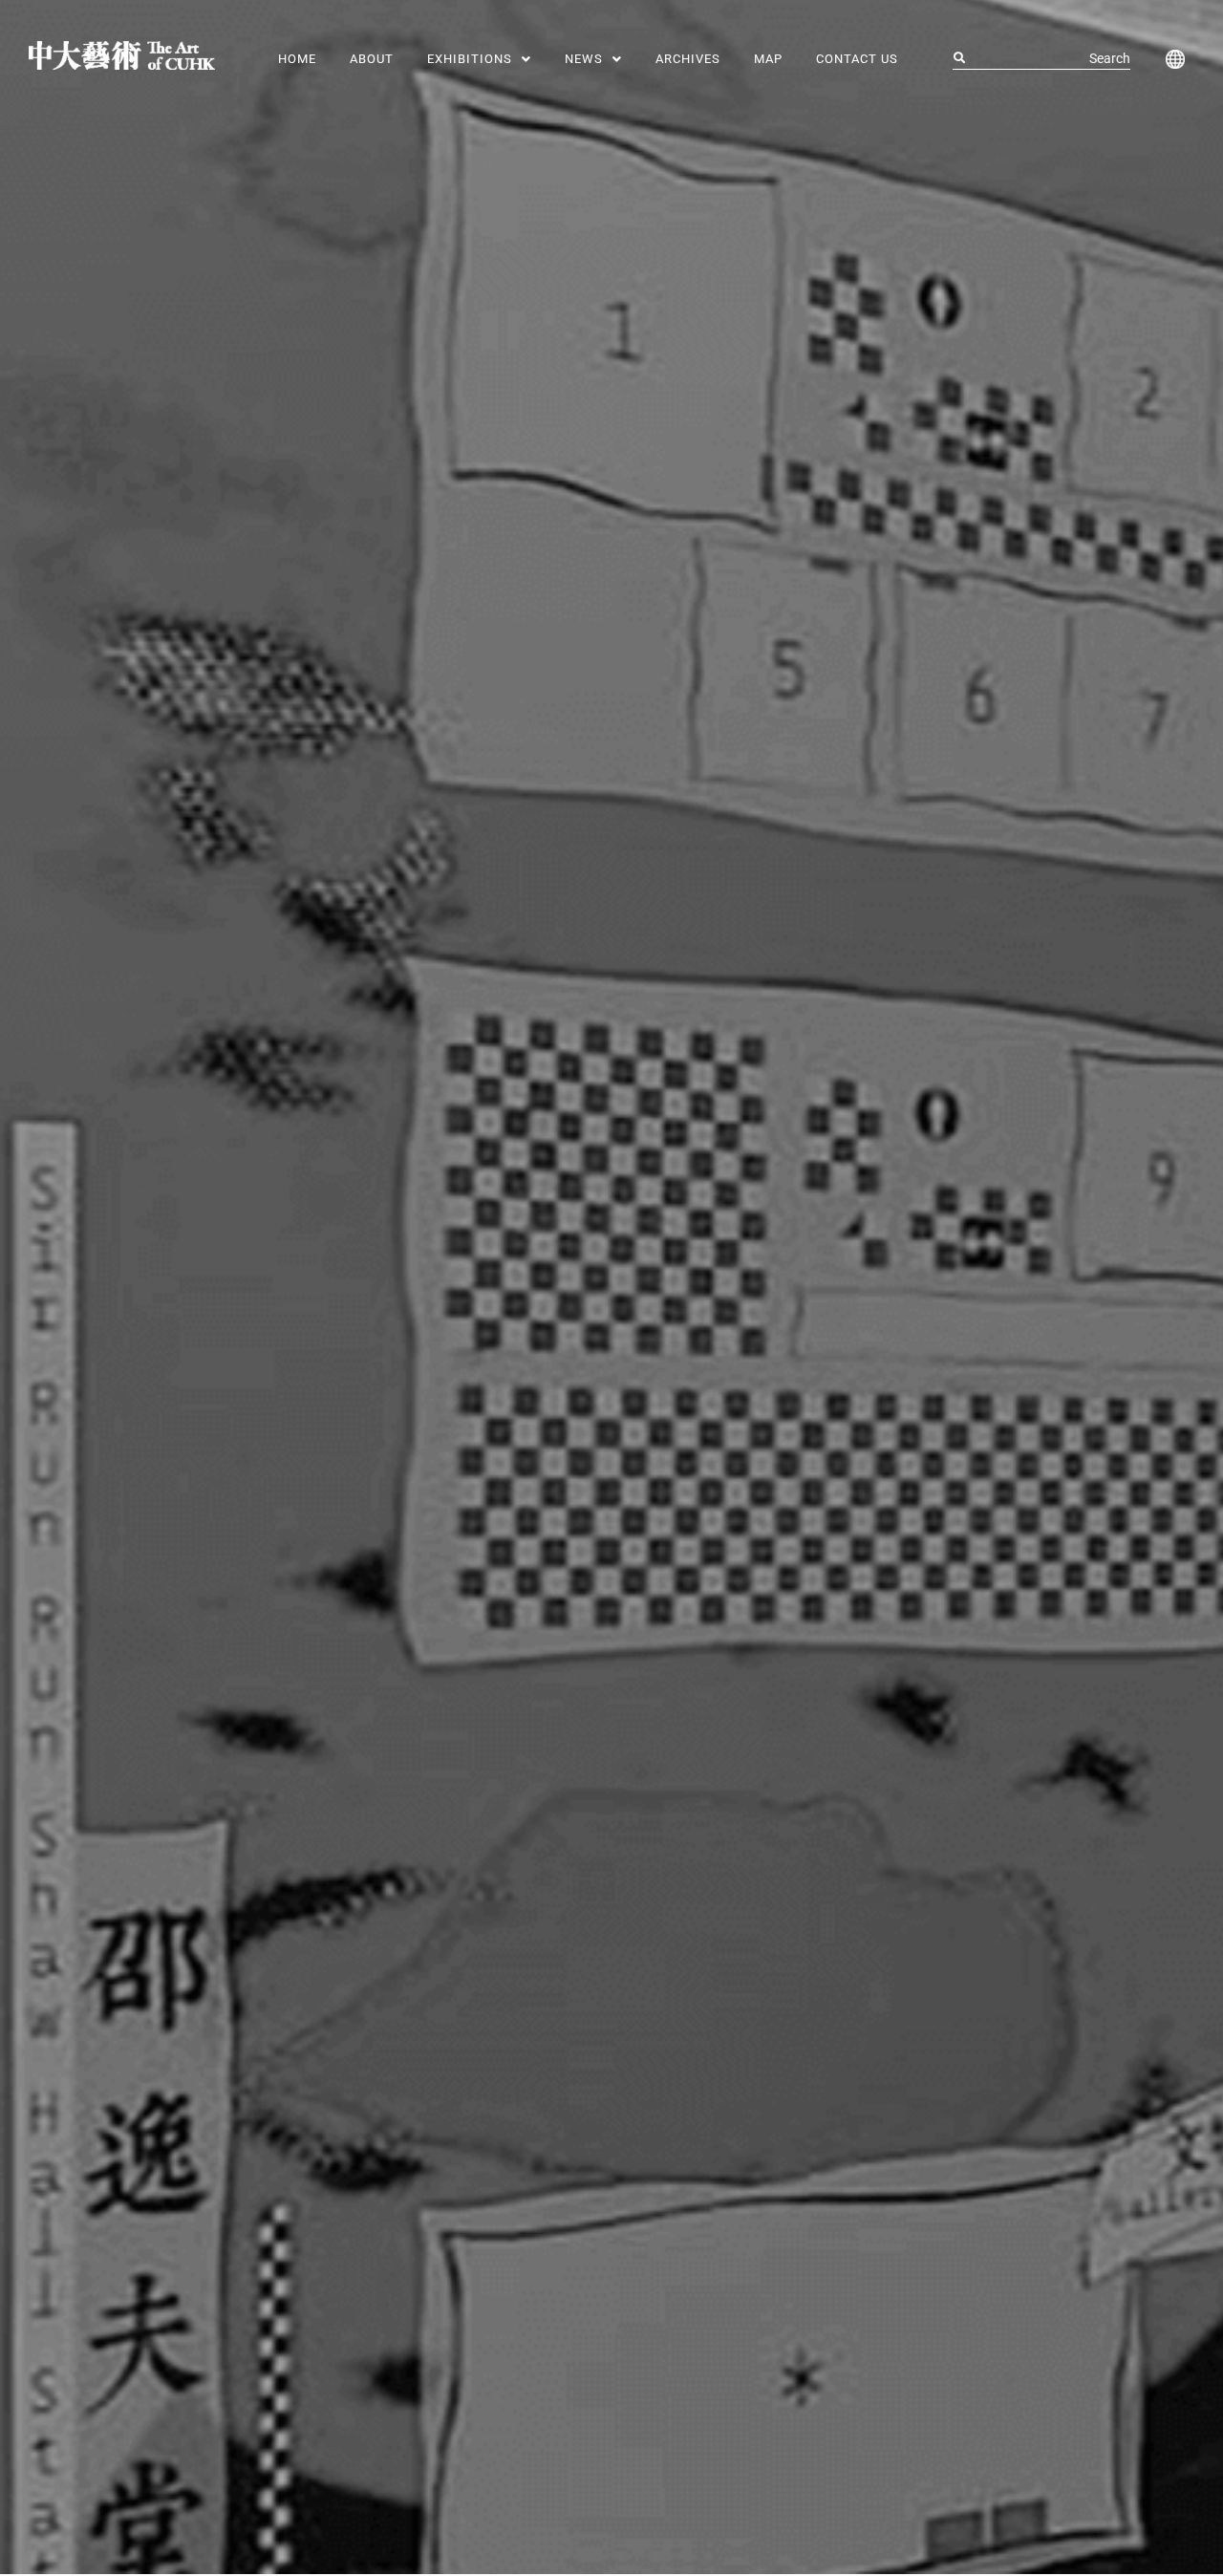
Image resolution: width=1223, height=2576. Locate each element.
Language (1171, 59)
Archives (688, 59)
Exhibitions (470, 59)
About (372, 59)
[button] (479, 59)
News (584, 59)
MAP (768, 59)
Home (297, 59)
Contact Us (857, 59)
